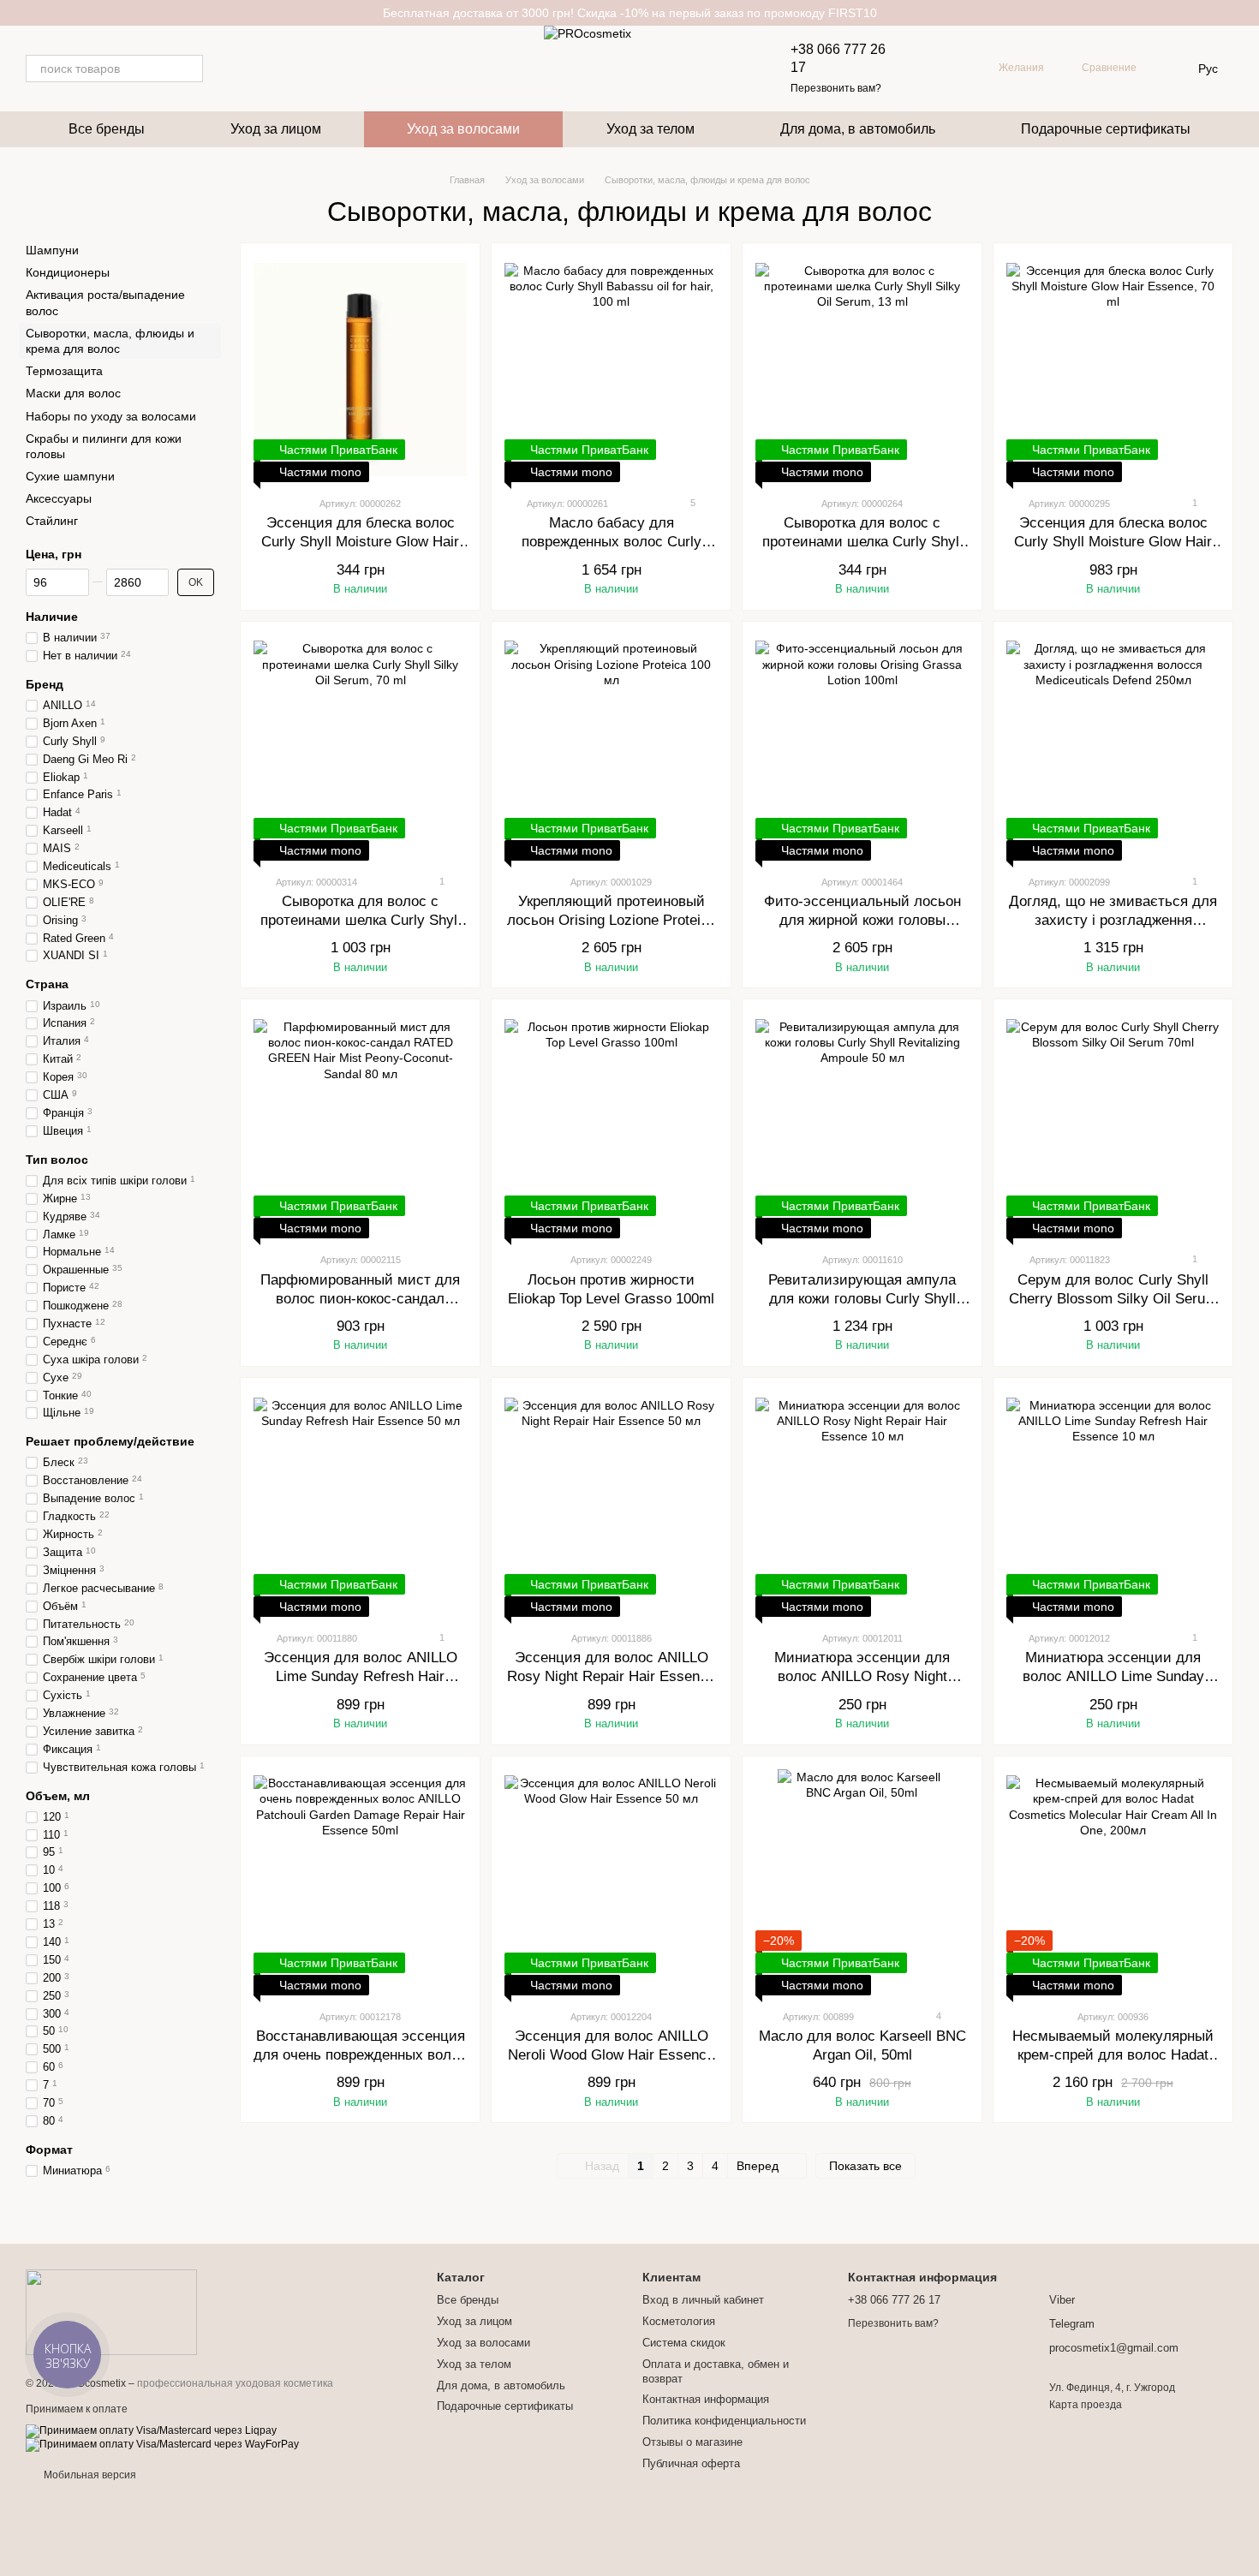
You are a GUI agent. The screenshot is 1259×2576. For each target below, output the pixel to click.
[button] (1245, 13)
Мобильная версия (89, 2475)
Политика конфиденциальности (724, 2421)
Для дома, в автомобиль (858, 129)
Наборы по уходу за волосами (111, 416)
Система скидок (684, 2343)
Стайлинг (52, 522)
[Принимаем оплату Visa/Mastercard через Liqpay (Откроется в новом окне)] (151, 2431)
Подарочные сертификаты (1106, 129)
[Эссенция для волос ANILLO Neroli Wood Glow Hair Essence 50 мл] (611, 1882)
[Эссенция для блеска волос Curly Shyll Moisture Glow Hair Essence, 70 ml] (1113, 369)
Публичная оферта (691, 2463)
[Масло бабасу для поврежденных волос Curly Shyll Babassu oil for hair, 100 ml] (611, 369)
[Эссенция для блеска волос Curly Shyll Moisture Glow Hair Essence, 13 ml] (360, 369)
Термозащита (64, 371)
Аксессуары (59, 498)
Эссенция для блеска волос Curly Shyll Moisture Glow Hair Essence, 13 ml (360, 542)
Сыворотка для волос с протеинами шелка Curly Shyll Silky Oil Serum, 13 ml (862, 542)
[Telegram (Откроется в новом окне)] (248, 69)
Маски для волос (73, 393)
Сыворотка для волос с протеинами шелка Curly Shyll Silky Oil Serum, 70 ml (361, 920)
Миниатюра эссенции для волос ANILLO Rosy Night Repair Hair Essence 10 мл (862, 1676)
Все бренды (107, 129)
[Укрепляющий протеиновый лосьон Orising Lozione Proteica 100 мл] (611, 748)
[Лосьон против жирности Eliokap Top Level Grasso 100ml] (611, 1125)
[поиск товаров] (189, 69)
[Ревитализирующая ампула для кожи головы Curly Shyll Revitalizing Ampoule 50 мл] (862, 1125)
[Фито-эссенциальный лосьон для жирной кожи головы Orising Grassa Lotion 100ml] (862, 748)
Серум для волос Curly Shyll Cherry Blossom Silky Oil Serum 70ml (1113, 1299)
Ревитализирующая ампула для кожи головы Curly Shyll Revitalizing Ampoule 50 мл (862, 1299)
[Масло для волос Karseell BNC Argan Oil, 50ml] (862, 1882)
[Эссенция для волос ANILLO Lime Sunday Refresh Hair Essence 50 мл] (360, 1504)
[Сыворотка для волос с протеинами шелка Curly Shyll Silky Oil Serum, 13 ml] (862, 369)
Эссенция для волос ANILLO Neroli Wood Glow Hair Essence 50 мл (611, 2055)
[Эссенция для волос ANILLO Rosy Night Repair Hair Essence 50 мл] (611, 1504)
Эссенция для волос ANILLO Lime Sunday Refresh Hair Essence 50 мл (361, 1676)
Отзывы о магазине (692, 2442)
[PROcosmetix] (111, 2311)
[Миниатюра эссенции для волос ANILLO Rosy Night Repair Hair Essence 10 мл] (862, 1504)
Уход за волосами (463, 129)
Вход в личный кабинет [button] (703, 2300)
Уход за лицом (276, 129)
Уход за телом (650, 129)
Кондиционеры (68, 272)
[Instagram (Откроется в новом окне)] (227, 69)
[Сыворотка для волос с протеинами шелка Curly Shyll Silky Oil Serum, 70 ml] (360, 748)
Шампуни (52, 250)
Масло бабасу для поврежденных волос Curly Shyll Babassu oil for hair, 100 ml (612, 542)
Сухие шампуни (70, 476)
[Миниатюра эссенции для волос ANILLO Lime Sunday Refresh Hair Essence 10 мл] (1113, 1504)
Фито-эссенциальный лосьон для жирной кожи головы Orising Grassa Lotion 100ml (862, 920)
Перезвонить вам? (836, 88)
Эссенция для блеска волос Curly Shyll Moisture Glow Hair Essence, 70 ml (1113, 542)
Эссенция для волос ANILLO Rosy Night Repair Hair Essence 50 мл (611, 1676)
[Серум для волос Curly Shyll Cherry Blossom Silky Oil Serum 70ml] (1113, 1125)
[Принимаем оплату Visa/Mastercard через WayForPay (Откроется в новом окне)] (162, 2445)
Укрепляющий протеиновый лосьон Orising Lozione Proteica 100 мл (612, 920)
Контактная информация (706, 2399)
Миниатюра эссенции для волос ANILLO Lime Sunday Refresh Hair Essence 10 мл (1113, 1676)
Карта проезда (1086, 2405)
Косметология (679, 2321)
